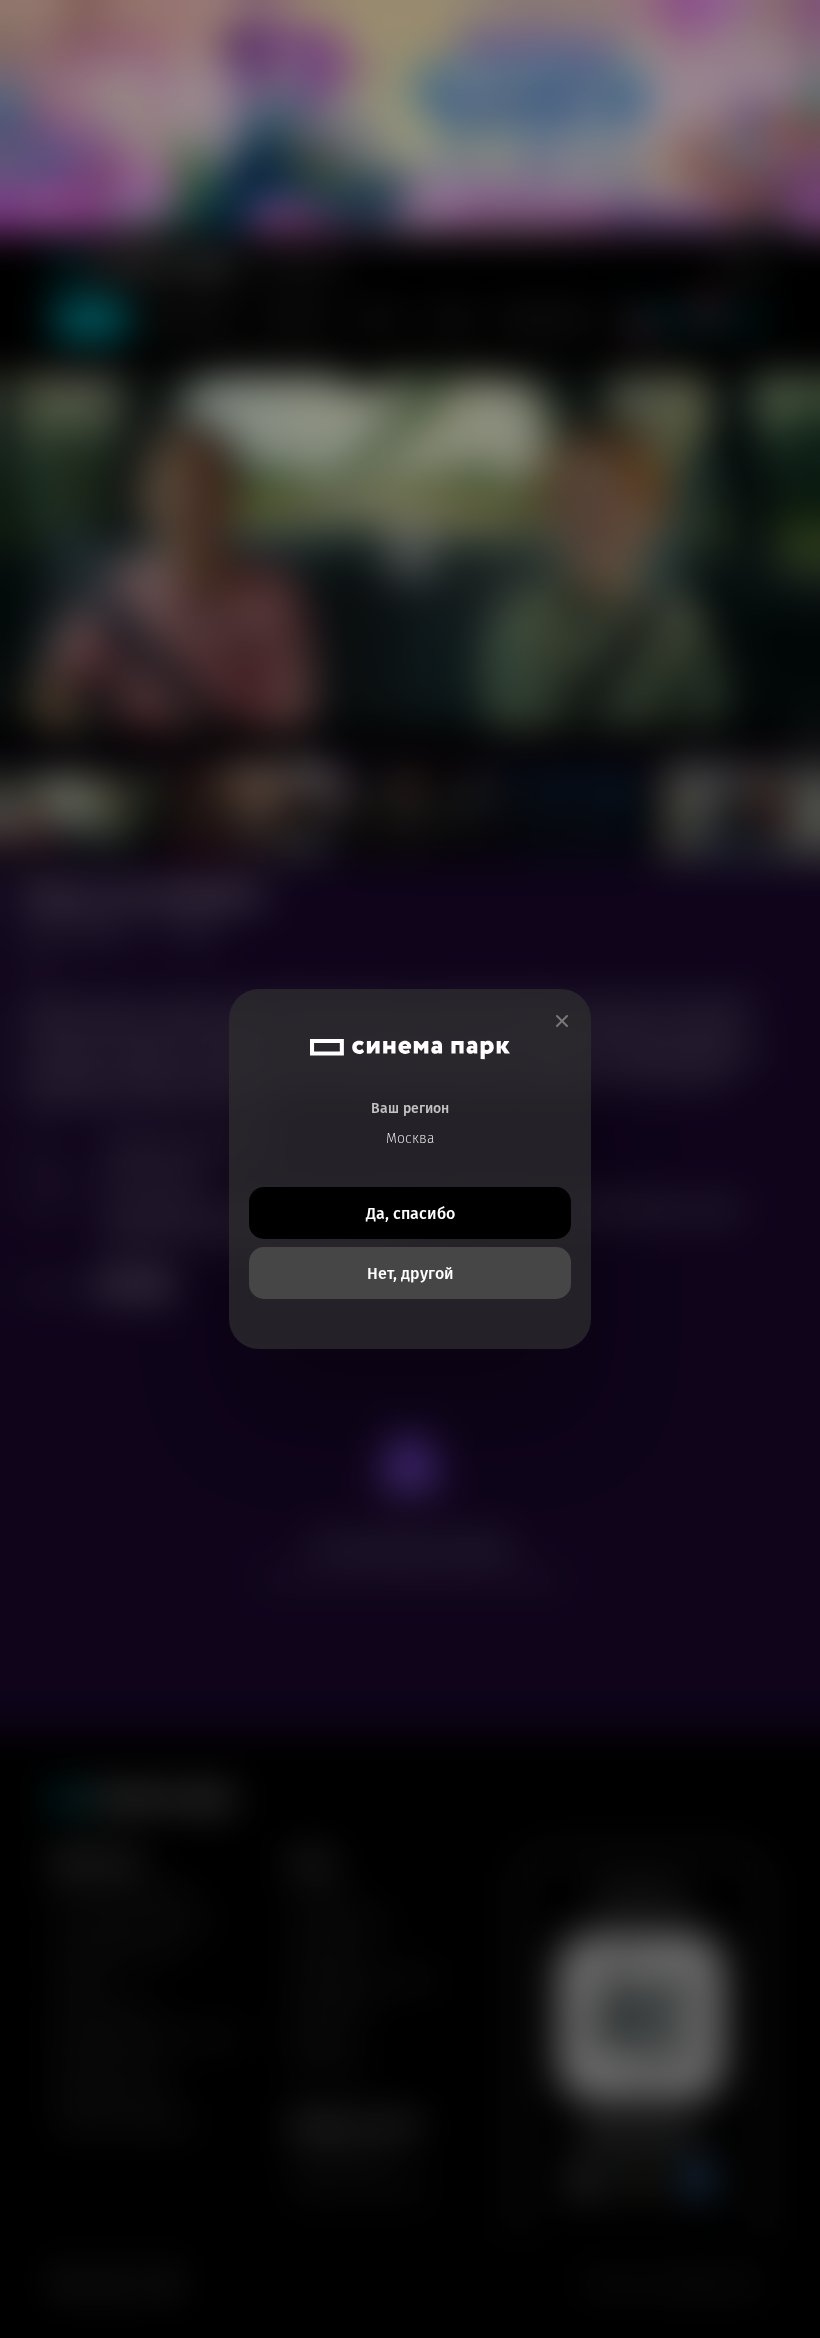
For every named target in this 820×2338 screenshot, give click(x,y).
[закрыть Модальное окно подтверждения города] (562, 1021)
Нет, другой (410, 1273)
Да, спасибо (410, 1213)
